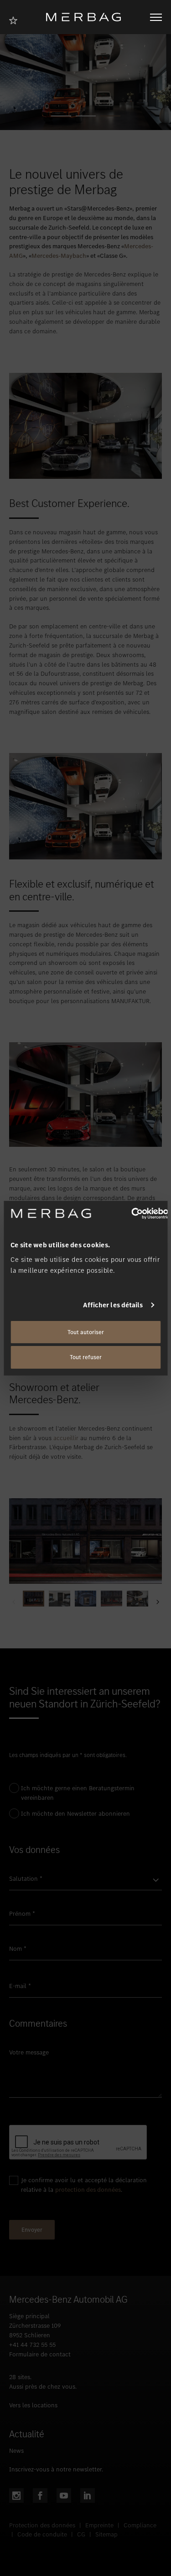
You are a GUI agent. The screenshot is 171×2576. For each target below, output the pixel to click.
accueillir (66, 1438)
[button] (61, 116)
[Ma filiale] (16, 19)
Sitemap (106, 2534)
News (16, 2451)
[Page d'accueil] (87, 17)
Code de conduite (42, 2534)
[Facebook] (40, 2496)
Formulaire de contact (40, 2354)
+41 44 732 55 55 (32, 2345)
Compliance (140, 2525)
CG (81, 2534)
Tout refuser (86, 1357)
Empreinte (99, 2525)
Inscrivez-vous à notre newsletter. (56, 2469)
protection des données (88, 2190)
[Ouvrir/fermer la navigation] (156, 17)
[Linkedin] (88, 2496)
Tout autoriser (86, 1332)
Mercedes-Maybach (59, 256)
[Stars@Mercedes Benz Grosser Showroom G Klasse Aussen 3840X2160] (85, 1541)
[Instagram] (16, 2496)
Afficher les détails (113, 1305)
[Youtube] (64, 2496)
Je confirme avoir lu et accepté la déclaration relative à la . (84, 2185)
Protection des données (42, 2525)
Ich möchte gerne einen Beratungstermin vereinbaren (78, 1793)
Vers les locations (33, 2405)
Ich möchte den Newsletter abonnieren (75, 1814)
